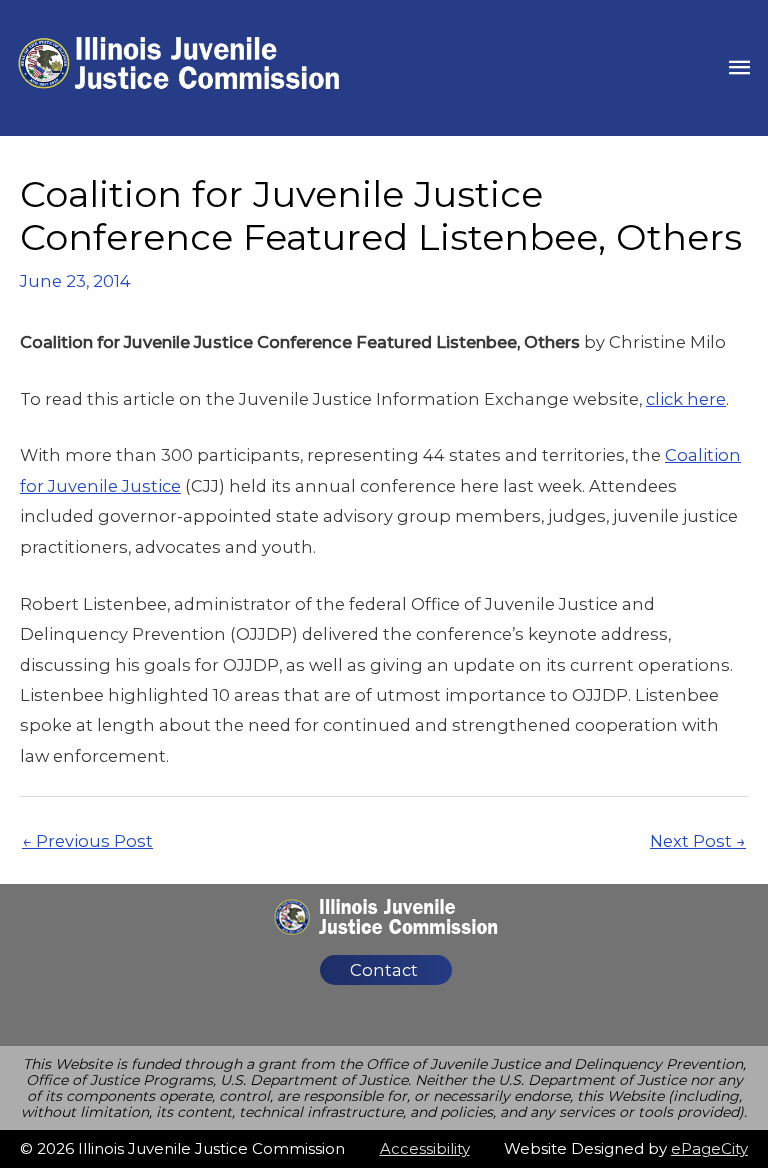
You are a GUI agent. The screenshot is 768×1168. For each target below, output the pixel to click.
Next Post (698, 841)
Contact (384, 970)
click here (686, 399)
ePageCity (709, 1148)
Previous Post (87, 841)
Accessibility (425, 1148)
